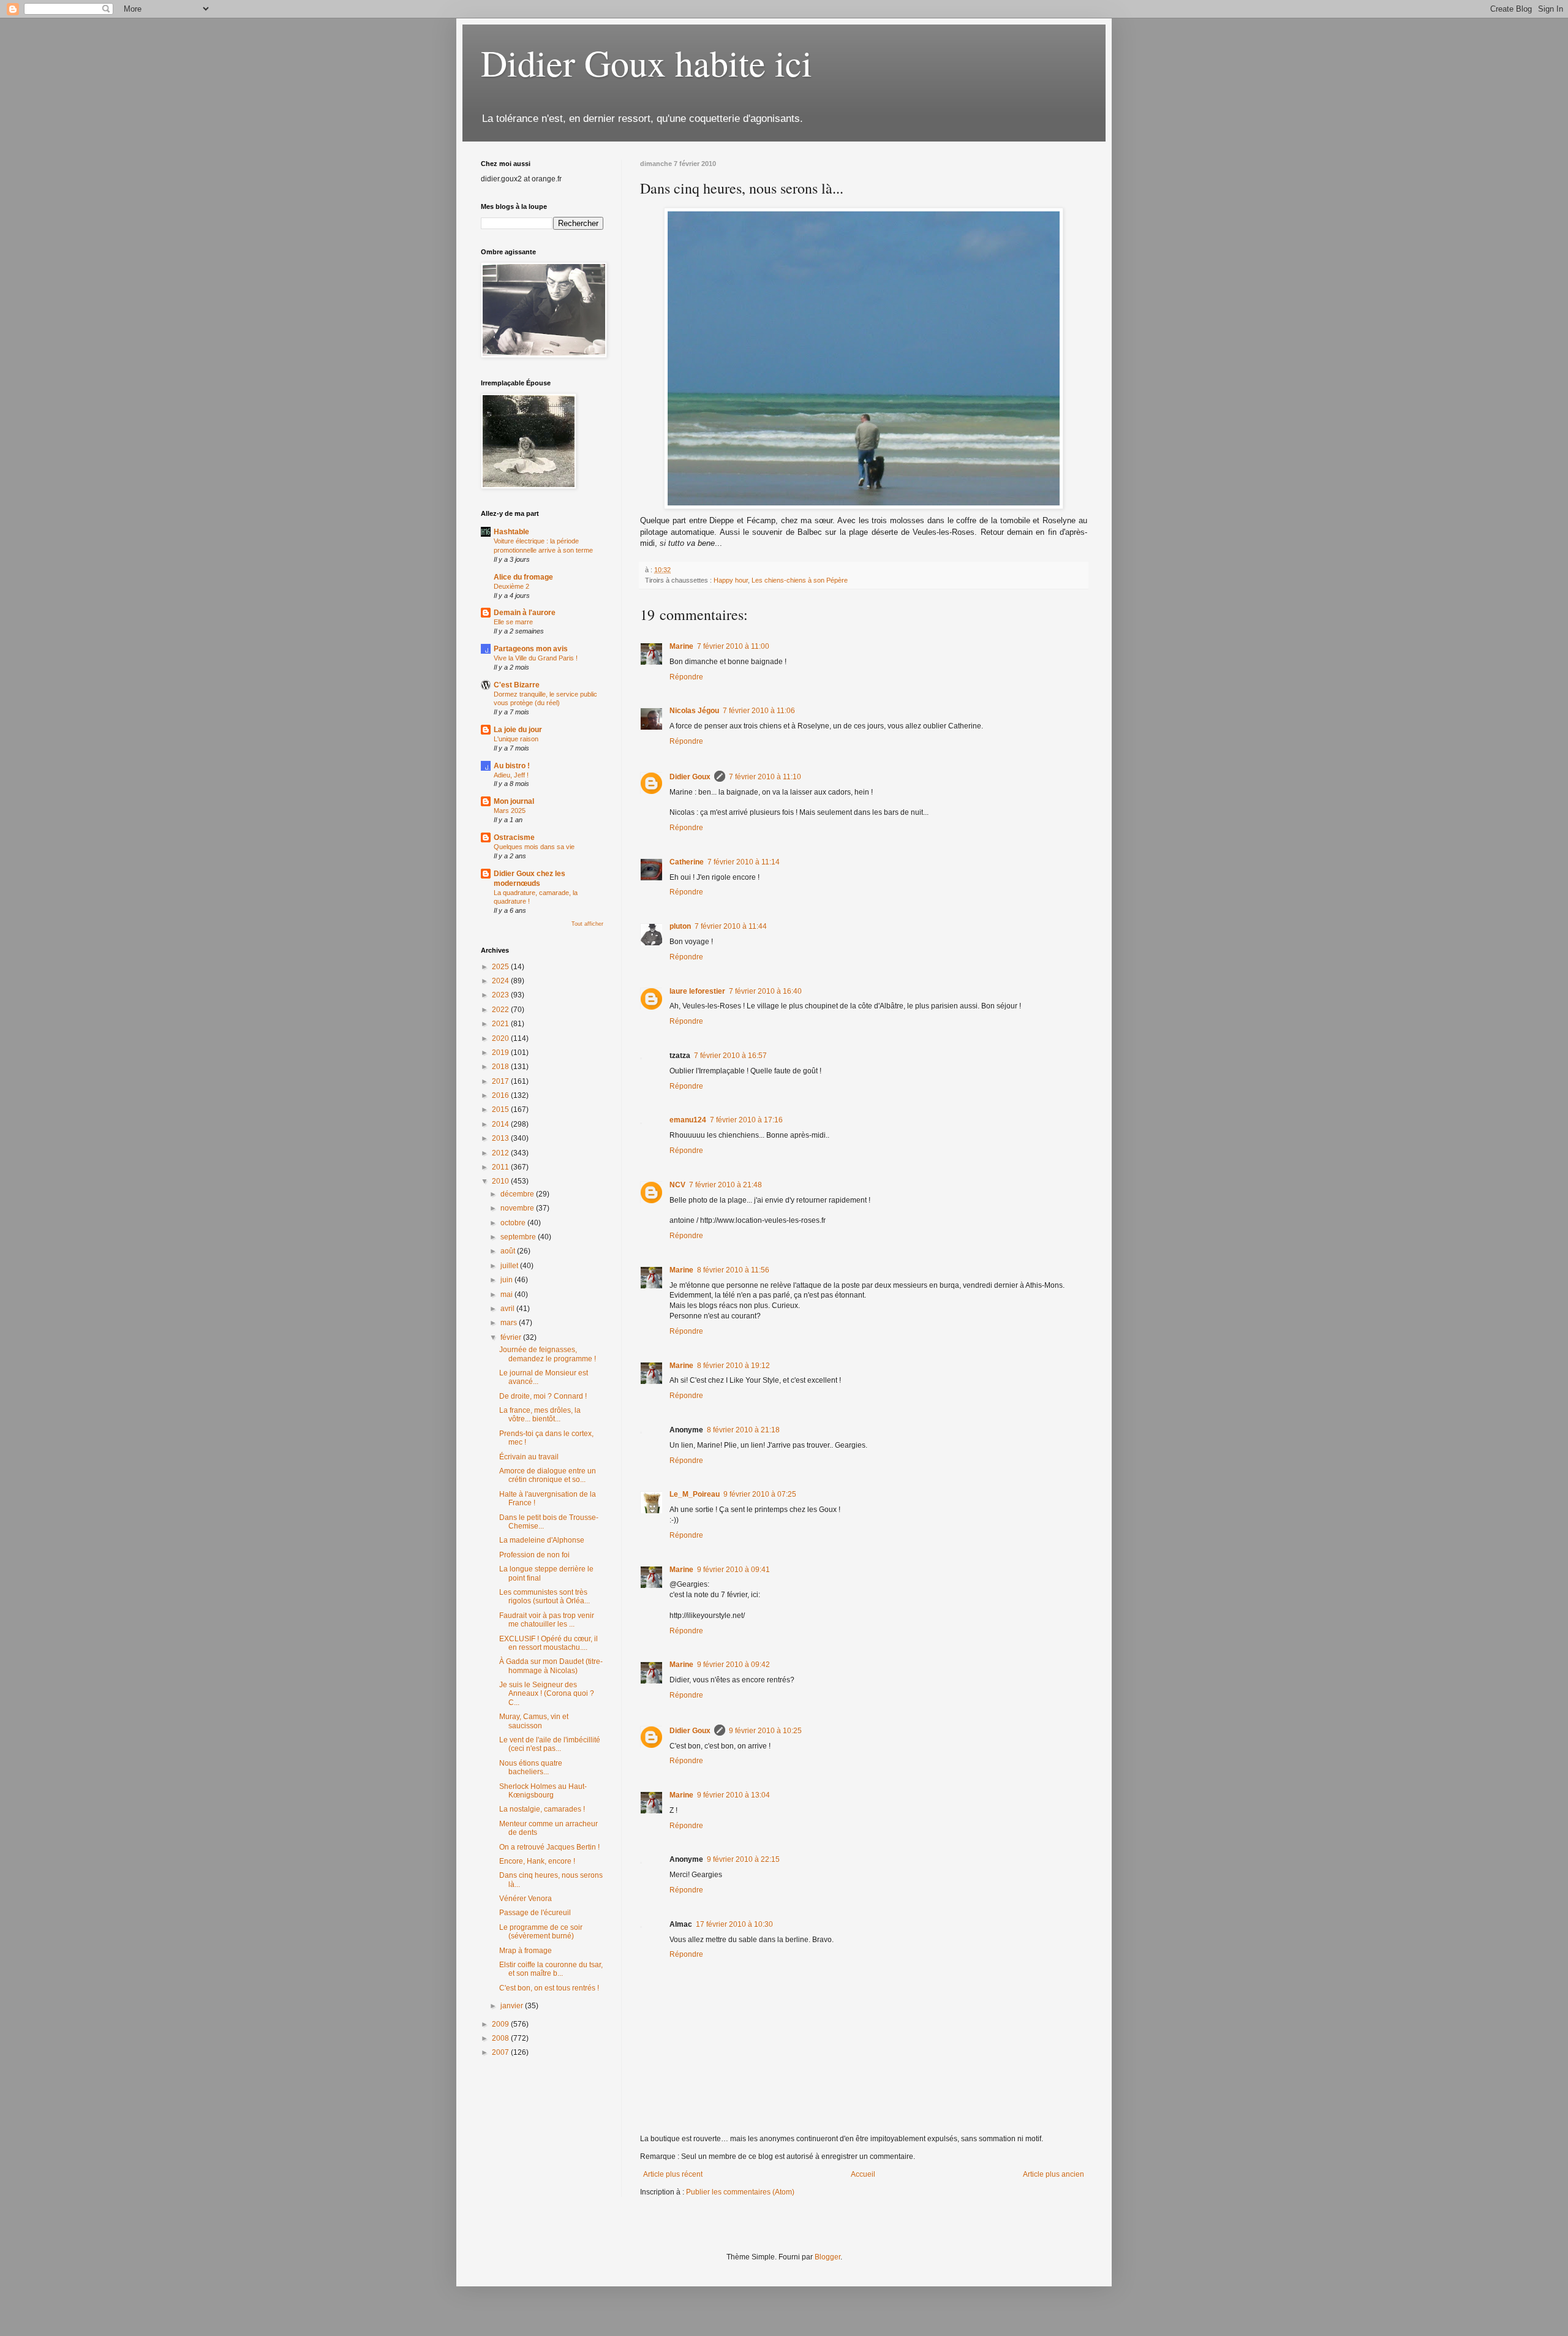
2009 (501, 2024)
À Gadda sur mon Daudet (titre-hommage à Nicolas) (551, 1666)
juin (507, 1280)
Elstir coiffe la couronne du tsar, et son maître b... (551, 1969)
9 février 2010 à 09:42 (733, 1665)
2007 (501, 2052)
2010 (501, 1181)
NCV (677, 1185)
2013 (501, 1138)
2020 (501, 1038)
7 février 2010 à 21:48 (726, 1185)
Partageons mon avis (531, 649)
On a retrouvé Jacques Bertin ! (549, 1847)
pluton (680, 926)
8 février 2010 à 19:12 (733, 1366)
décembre (518, 1194)
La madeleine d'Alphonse (542, 1540)
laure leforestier (697, 991)
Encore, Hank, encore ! (537, 1861)
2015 (501, 1109)
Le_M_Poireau (695, 1494)
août (509, 1251)
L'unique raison (516, 739)
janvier (513, 2006)
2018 (501, 1067)
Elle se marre (513, 622)
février (512, 1337)
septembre (519, 1237)
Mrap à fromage (526, 1951)
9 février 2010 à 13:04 (733, 1795)
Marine (681, 646)
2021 (501, 1024)
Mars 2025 (510, 811)
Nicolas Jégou (694, 711)
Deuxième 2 (511, 586)
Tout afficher (587, 924)
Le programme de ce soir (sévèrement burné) (541, 1932)
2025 (501, 967)
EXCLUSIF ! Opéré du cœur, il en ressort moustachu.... (548, 1643)
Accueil (863, 2174)
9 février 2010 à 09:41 (733, 1570)
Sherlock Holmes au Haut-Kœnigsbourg (543, 1791)
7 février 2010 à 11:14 (744, 862)
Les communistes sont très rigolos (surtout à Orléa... (545, 1597)
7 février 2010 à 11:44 (731, 926)
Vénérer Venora (526, 1899)
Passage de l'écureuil (535, 1913)
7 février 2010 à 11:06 (759, 711)
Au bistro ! (512, 766)
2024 (501, 981)
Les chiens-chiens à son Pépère (800, 580)
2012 (501, 1153)
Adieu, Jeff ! (511, 775)
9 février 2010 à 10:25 (765, 1731)
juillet (510, 1266)
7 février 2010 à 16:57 (730, 1056)
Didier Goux (690, 777)
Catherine (687, 862)
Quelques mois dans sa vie (534, 847)
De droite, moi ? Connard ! (543, 1396)
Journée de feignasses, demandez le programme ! (548, 1354)
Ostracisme (514, 837)
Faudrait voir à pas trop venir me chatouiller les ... (547, 1620)
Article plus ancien (1053, 2174)
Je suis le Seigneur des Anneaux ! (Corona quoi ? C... (547, 1694)
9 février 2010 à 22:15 (743, 1859)
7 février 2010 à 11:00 (733, 646)
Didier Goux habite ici (646, 62)
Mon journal (514, 801)
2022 (501, 1010)
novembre (518, 1208)
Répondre (686, 677)
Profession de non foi (534, 1555)
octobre (514, 1223)
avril (508, 1309)
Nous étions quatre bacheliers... (531, 1767)
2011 (501, 1167)
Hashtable (511, 532)
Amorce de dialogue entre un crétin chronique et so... (548, 1475)
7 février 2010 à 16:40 (765, 991)
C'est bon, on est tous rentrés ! (549, 1988)
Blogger (827, 2257)
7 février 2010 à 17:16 (746, 1120)
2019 (501, 1053)
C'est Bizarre (517, 685)
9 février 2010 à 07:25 (760, 1494)
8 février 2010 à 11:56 (733, 1270)
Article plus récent (673, 2174)
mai (507, 1295)
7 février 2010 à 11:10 (765, 777)
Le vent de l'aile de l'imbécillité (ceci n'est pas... (550, 1744)
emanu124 (688, 1120)
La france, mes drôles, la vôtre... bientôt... (540, 1415)
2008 (501, 2038)
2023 (501, 995)
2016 (501, 1095)
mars (510, 1323)
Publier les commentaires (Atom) (740, 2192)
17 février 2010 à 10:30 (734, 1924)
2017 (501, 1081)
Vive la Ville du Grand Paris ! (536, 658)
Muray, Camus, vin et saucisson (534, 1721)
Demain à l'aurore (525, 613)
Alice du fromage (523, 577)
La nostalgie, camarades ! (542, 1809)
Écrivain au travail (529, 1457)
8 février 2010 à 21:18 (743, 1430)
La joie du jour (518, 730)
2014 (501, 1124)
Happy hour (731, 580)
